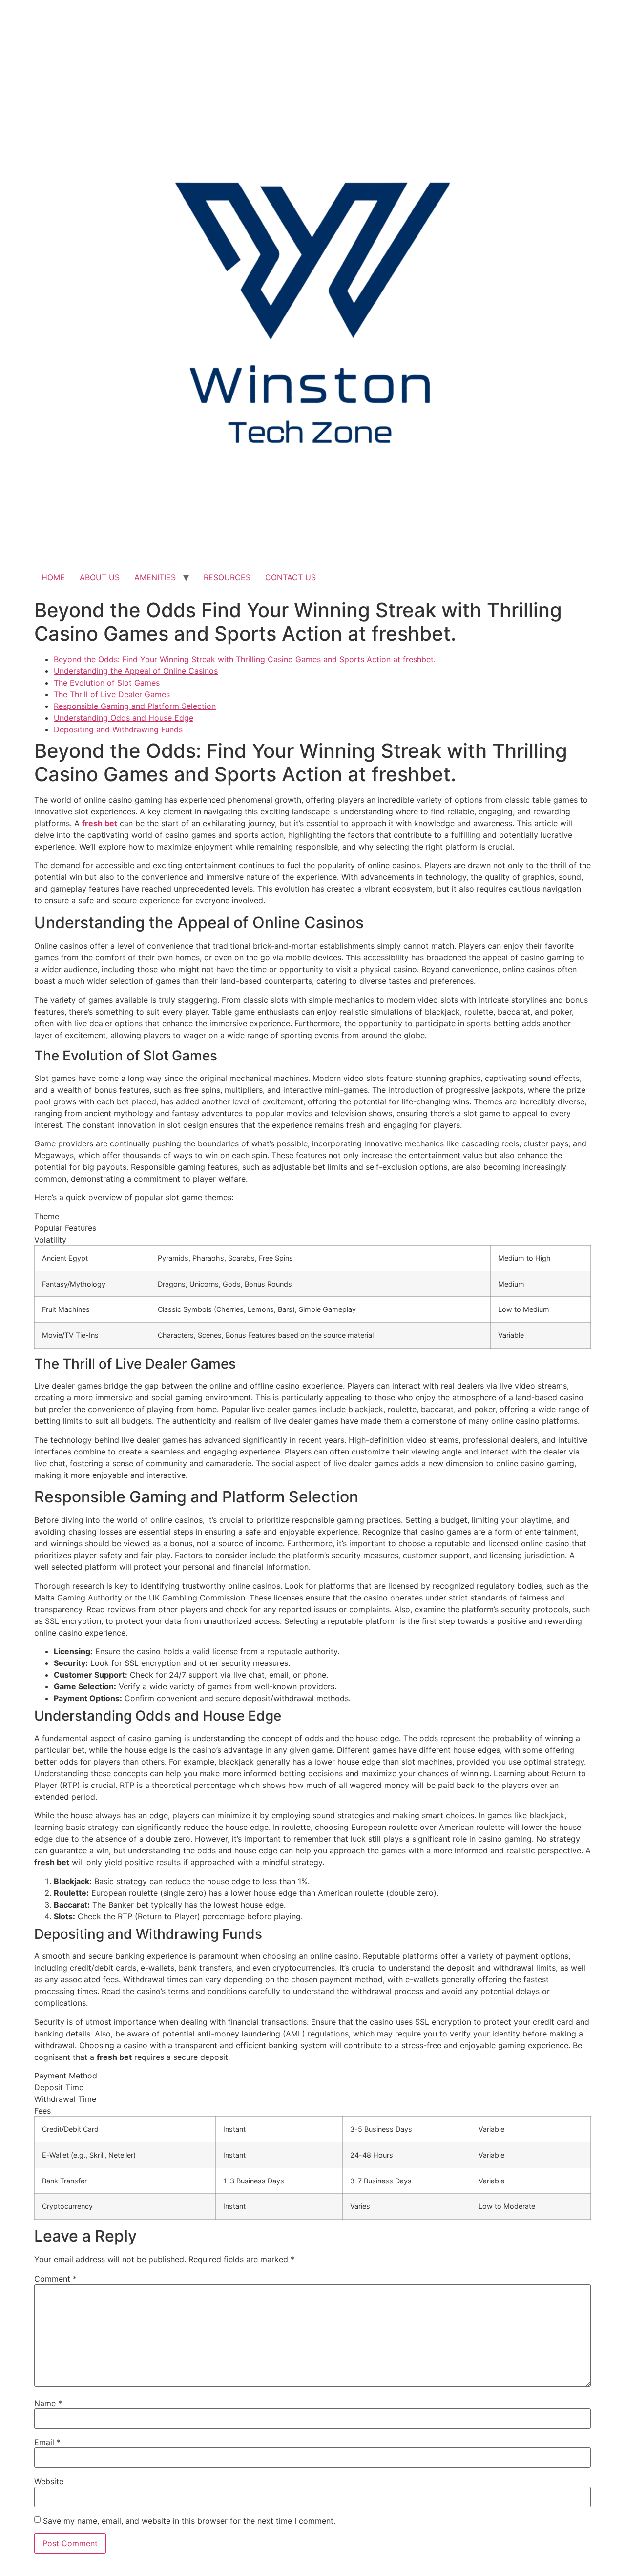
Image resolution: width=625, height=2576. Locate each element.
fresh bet (100, 823)
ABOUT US (100, 577)
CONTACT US (291, 577)
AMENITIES (155, 577)
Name (48, 2403)
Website (49, 2481)
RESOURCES (227, 577)
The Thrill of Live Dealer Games (112, 694)
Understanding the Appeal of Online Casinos (136, 671)
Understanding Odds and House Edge (124, 718)
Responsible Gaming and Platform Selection (135, 706)
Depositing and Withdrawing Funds (118, 729)
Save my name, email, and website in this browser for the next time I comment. (189, 2521)
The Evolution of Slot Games (107, 683)
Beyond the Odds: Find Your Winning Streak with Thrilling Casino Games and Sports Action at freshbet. (245, 659)
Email (47, 2442)
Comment (55, 2279)
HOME (53, 577)
